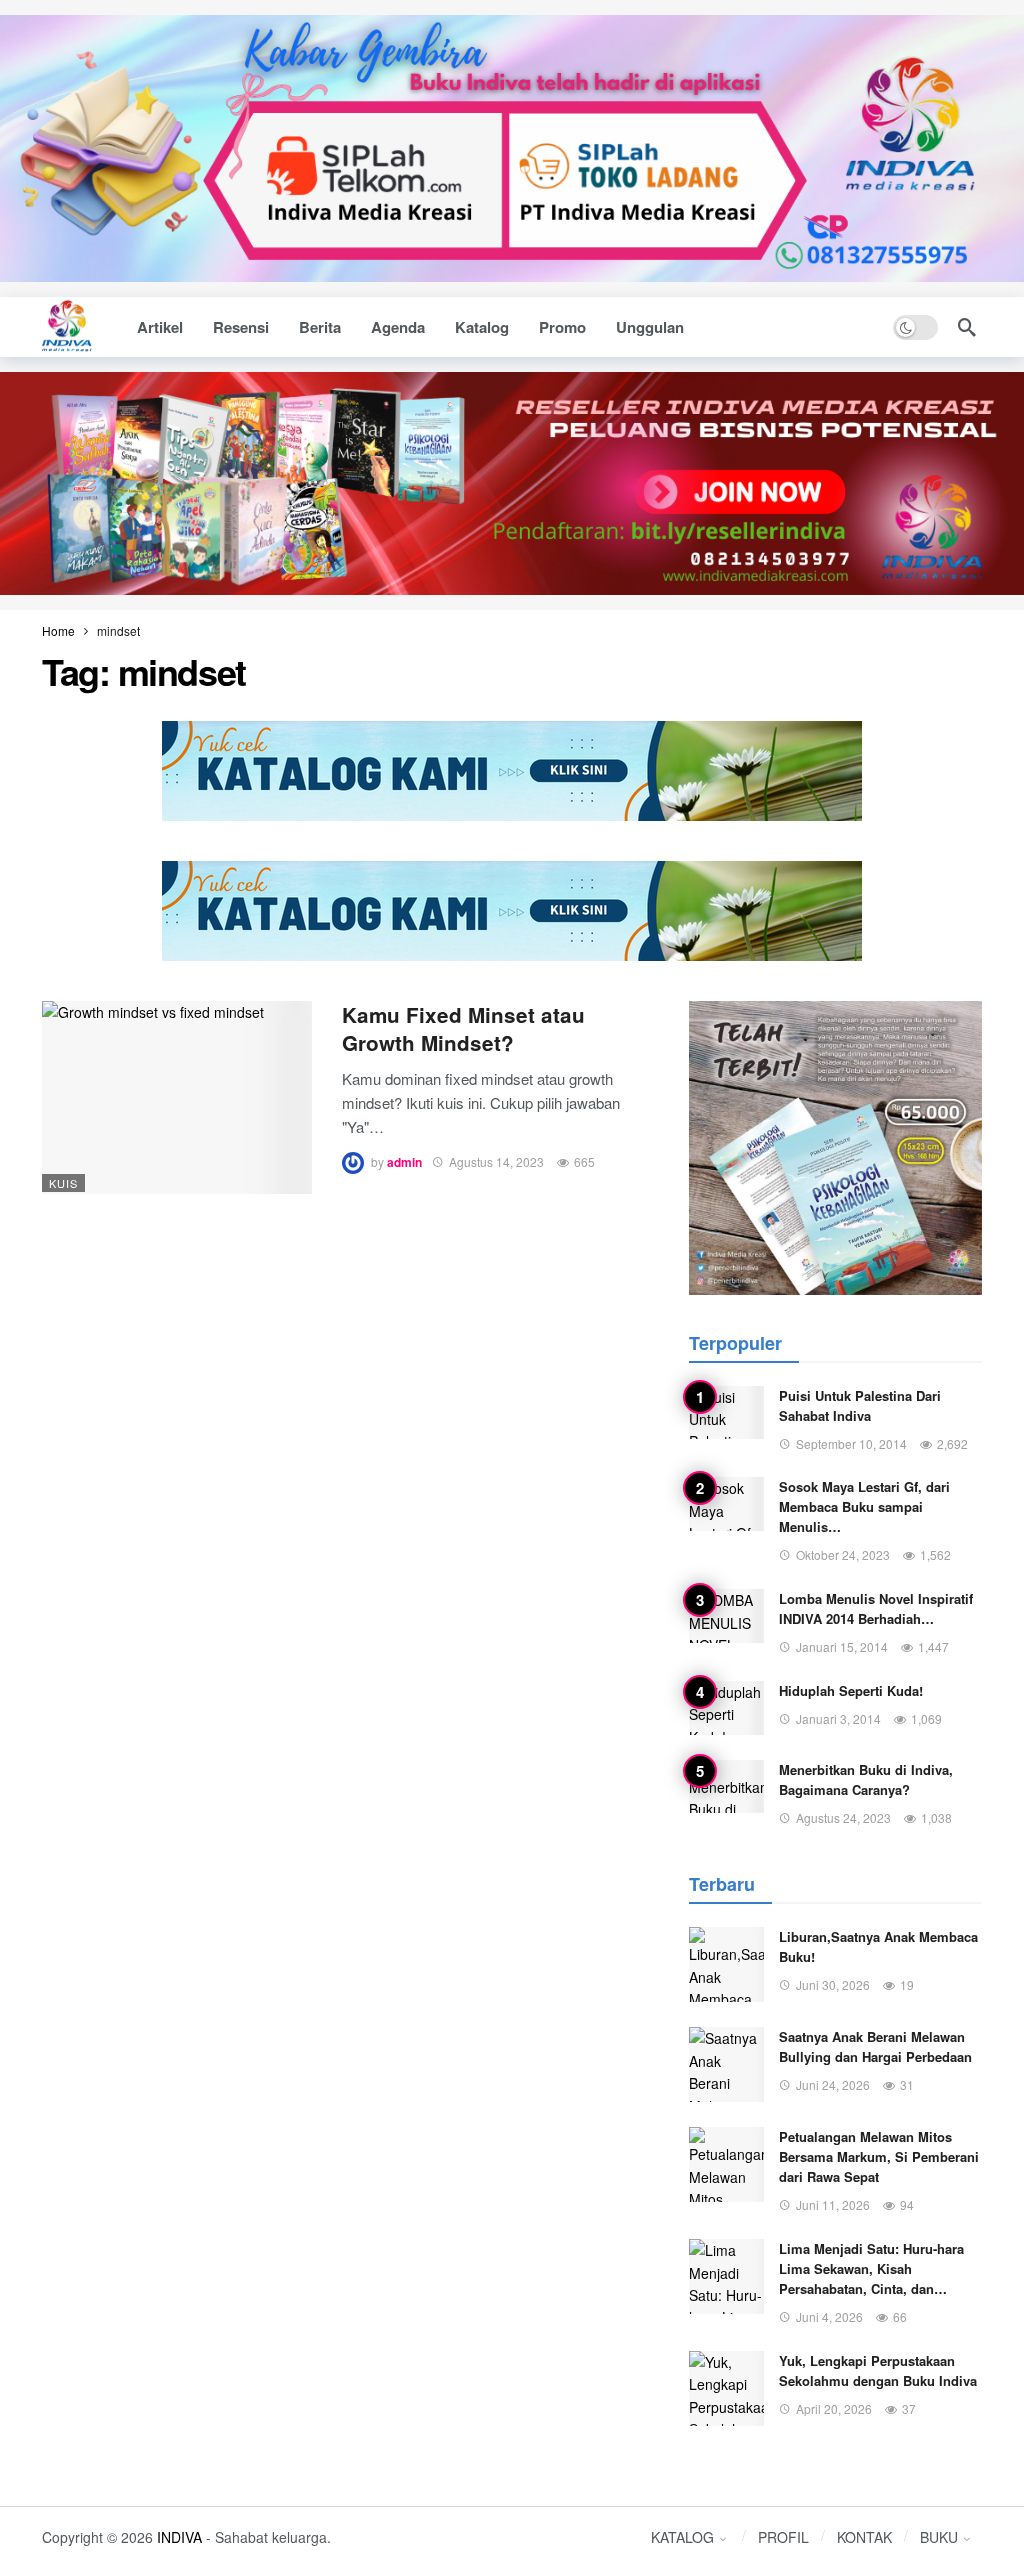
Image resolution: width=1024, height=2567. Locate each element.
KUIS (63, 1183)
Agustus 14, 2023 (496, 1161)
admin (404, 1162)
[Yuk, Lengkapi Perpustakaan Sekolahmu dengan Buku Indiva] (726, 2388)
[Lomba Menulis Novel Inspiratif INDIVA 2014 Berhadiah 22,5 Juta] (726, 1616)
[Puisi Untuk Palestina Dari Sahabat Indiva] (726, 1413)
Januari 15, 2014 (842, 1646)
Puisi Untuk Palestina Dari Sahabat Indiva (860, 1405)
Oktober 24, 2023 (843, 1554)
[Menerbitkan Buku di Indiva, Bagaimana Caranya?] (726, 1787)
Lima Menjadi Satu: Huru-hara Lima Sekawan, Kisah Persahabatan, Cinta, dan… (871, 2268)
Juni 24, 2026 (833, 2084)
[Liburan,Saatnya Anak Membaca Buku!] (726, 1964)
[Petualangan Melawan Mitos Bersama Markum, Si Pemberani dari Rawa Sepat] (726, 2164)
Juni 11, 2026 (833, 2204)
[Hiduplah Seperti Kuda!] (726, 1708)
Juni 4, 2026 (829, 2316)
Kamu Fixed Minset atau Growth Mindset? (463, 1028)
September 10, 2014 (851, 1443)
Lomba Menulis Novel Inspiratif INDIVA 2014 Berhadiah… (876, 1608)
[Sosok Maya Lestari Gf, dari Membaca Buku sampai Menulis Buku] (726, 1504)
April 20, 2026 (834, 2408)
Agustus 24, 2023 (843, 1817)
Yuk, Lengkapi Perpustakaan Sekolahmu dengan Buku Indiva (878, 2370)
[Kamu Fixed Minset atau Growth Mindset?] (177, 1097)
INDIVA (179, 2537)
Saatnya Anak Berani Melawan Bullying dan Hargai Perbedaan (875, 2046)
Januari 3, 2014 (838, 1718)
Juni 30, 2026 (833, 1984)
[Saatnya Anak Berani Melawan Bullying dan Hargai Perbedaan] (726, 2064)
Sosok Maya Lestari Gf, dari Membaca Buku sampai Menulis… (864, 1506)
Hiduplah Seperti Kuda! (851, 1690)
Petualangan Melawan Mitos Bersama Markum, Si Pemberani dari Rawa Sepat (879, 2156)
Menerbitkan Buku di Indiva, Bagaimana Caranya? (866, 1779)
